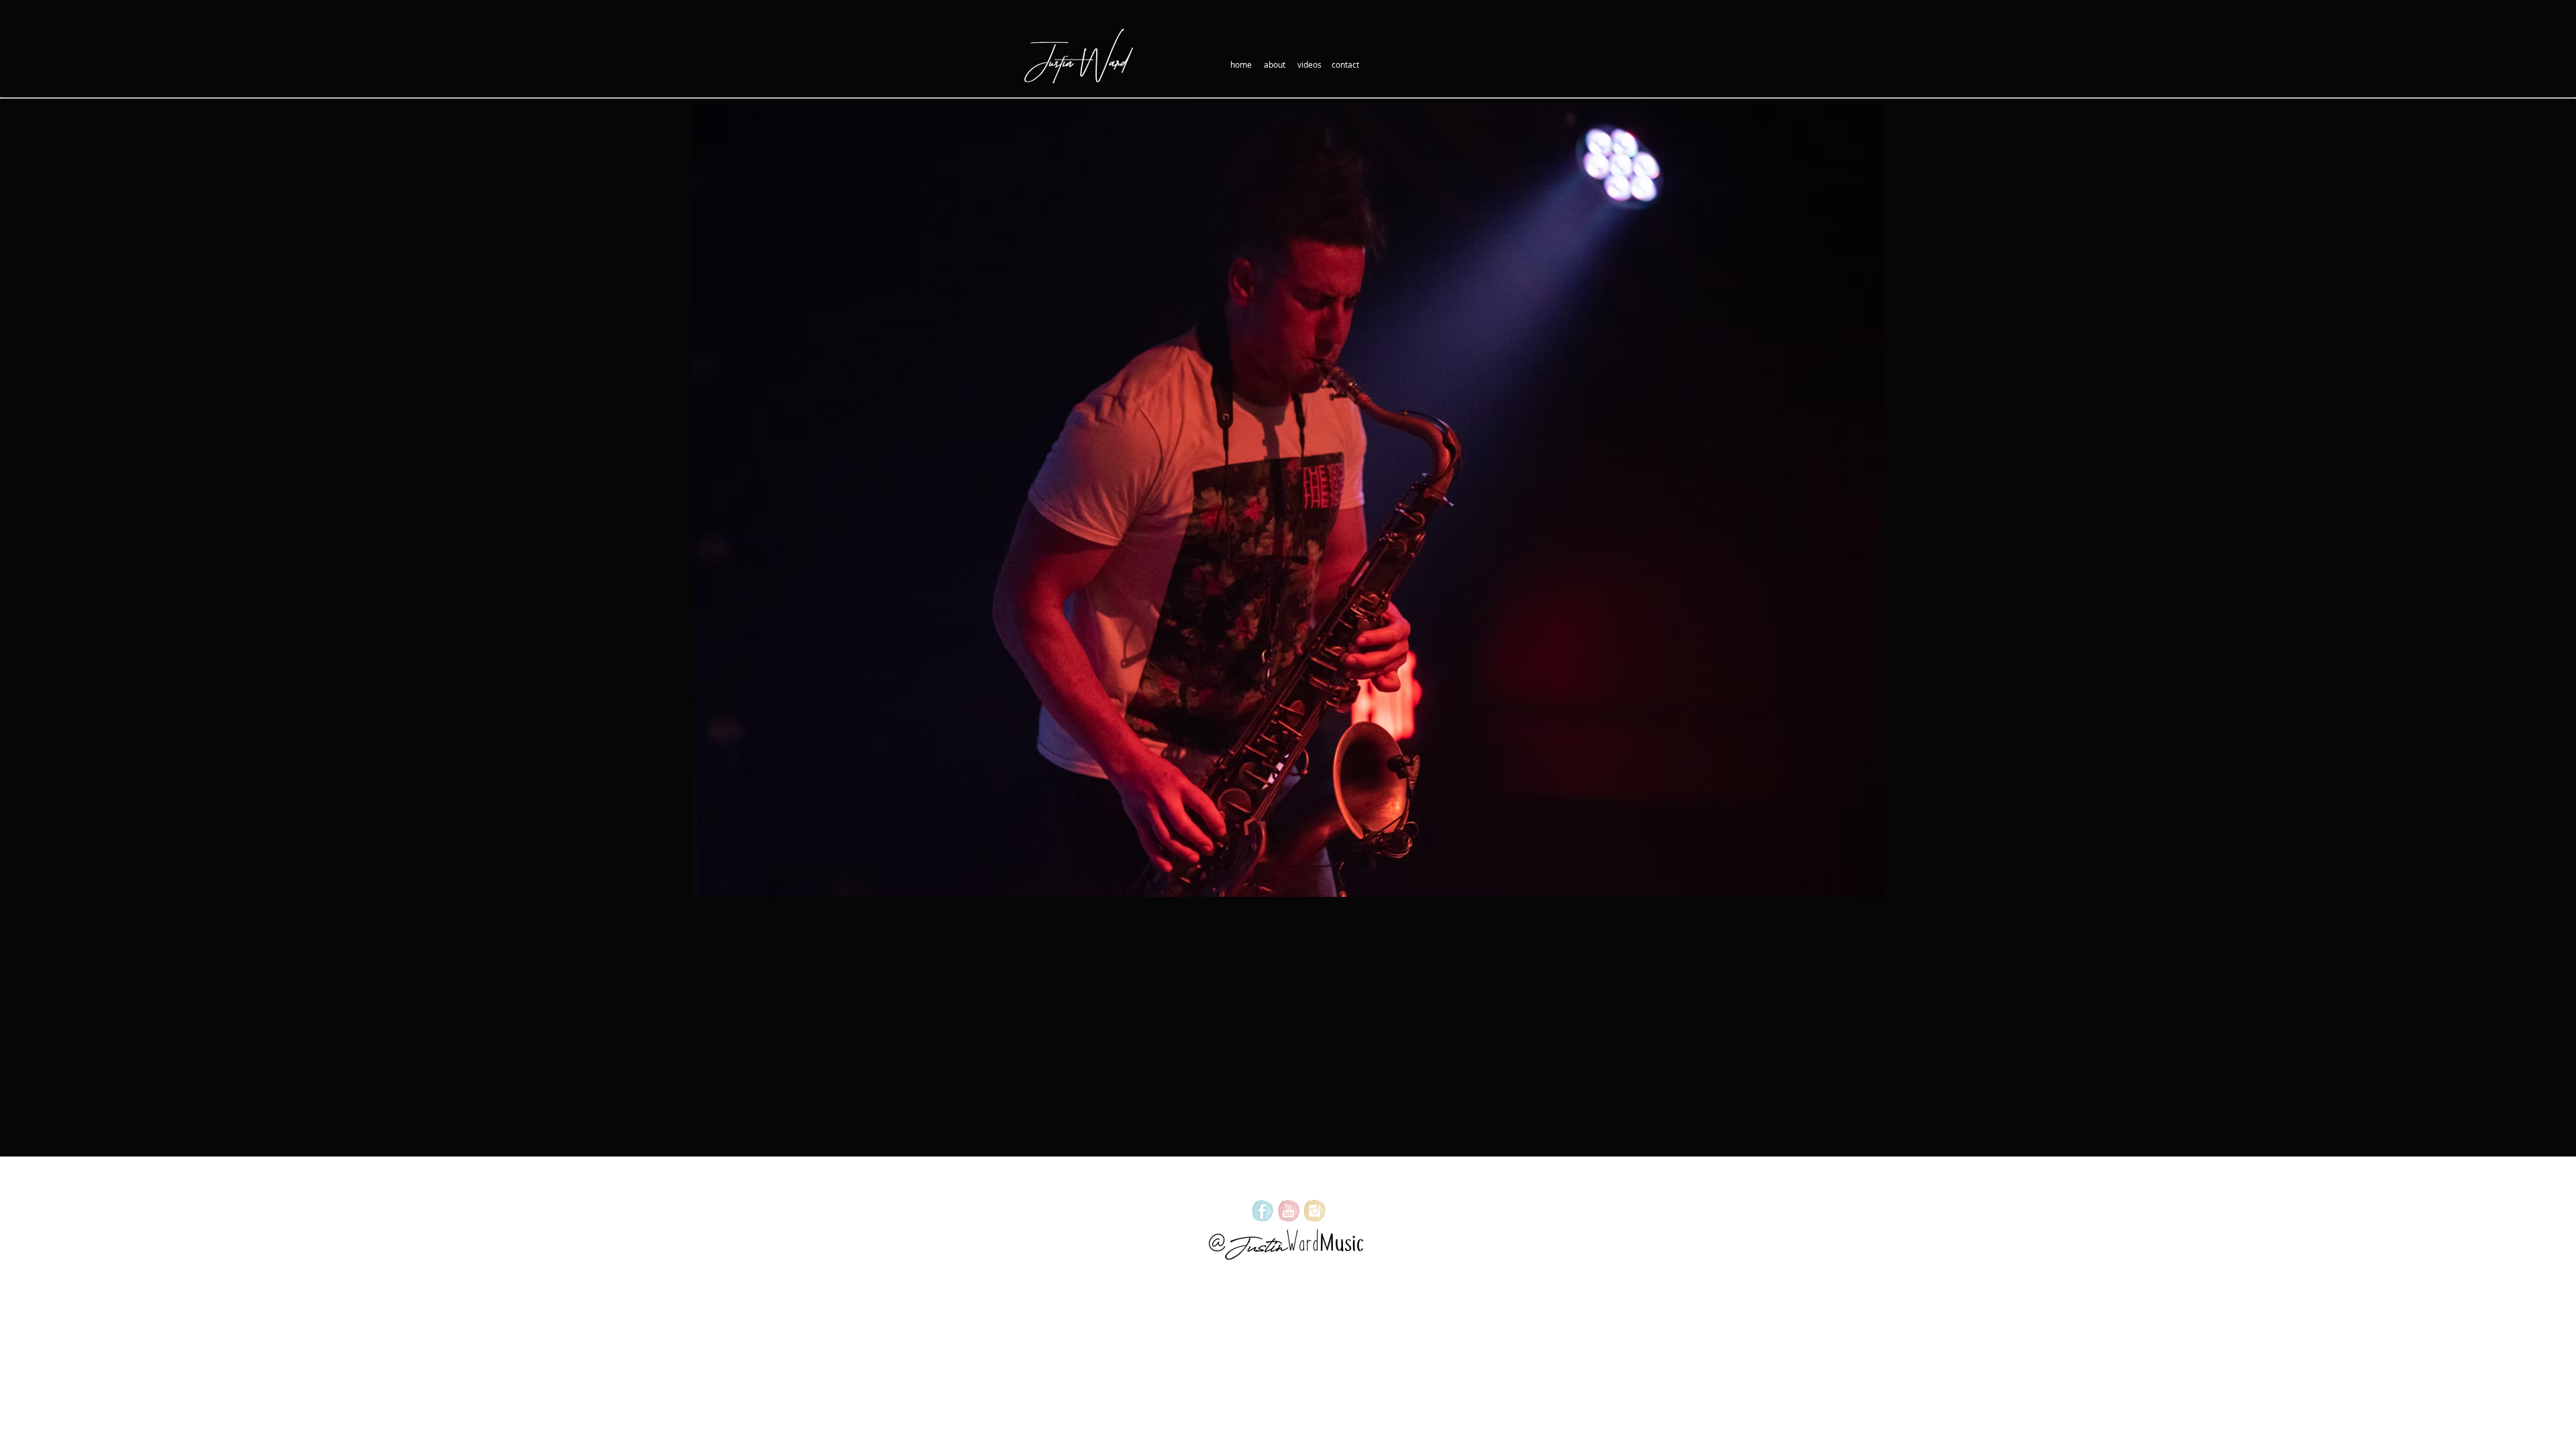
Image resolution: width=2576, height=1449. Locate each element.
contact (1345, 64)
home (1241, 64)
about (1275, 64)
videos (1309, 64)
